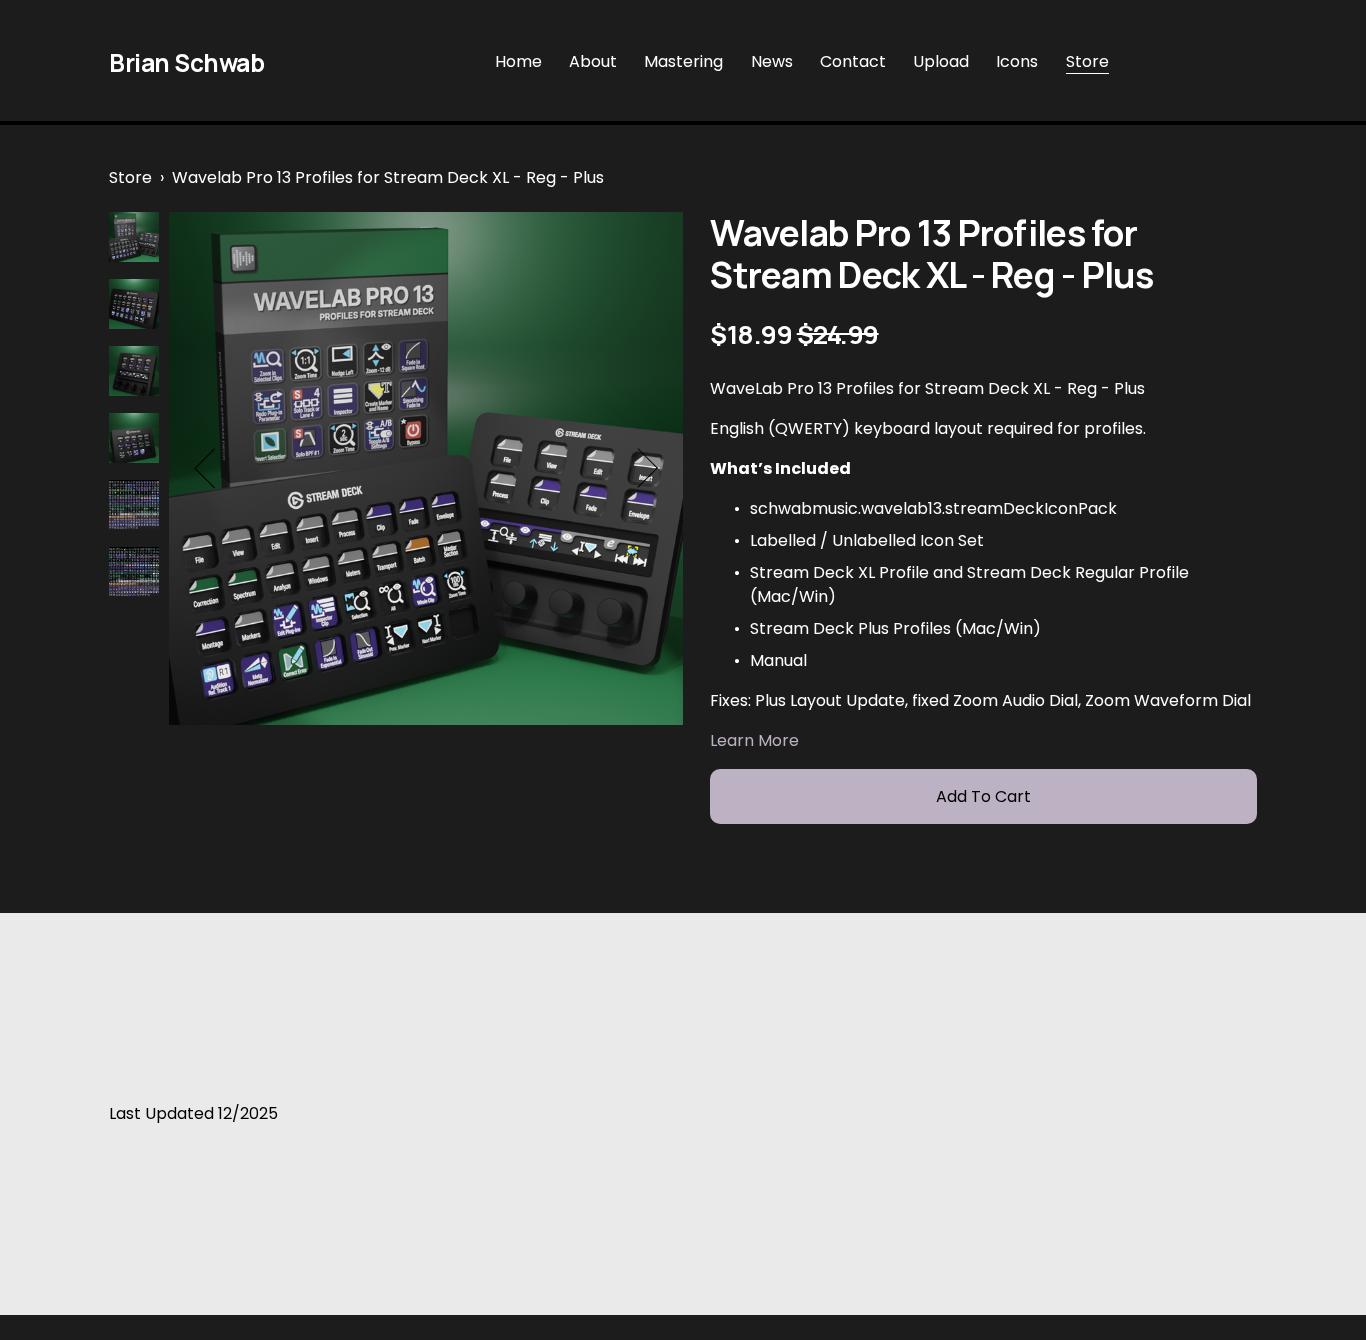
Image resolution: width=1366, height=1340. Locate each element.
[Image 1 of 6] (134, 240)
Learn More (754, 740)
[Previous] (215, 468)
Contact (853, 61)
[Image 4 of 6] (134, 441)
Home (518, 61)
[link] (426, 469)
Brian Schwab (186, 62)
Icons (1017, 61)
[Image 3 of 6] (134, 374)
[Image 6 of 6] (134, 575)
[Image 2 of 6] (134, 307)
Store (1087, 61)
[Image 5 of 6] (134, 508)
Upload (941, 61)
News (772, 61)
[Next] (638, 468)
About (593, 61)
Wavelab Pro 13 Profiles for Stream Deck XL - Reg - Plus (388, 177)
